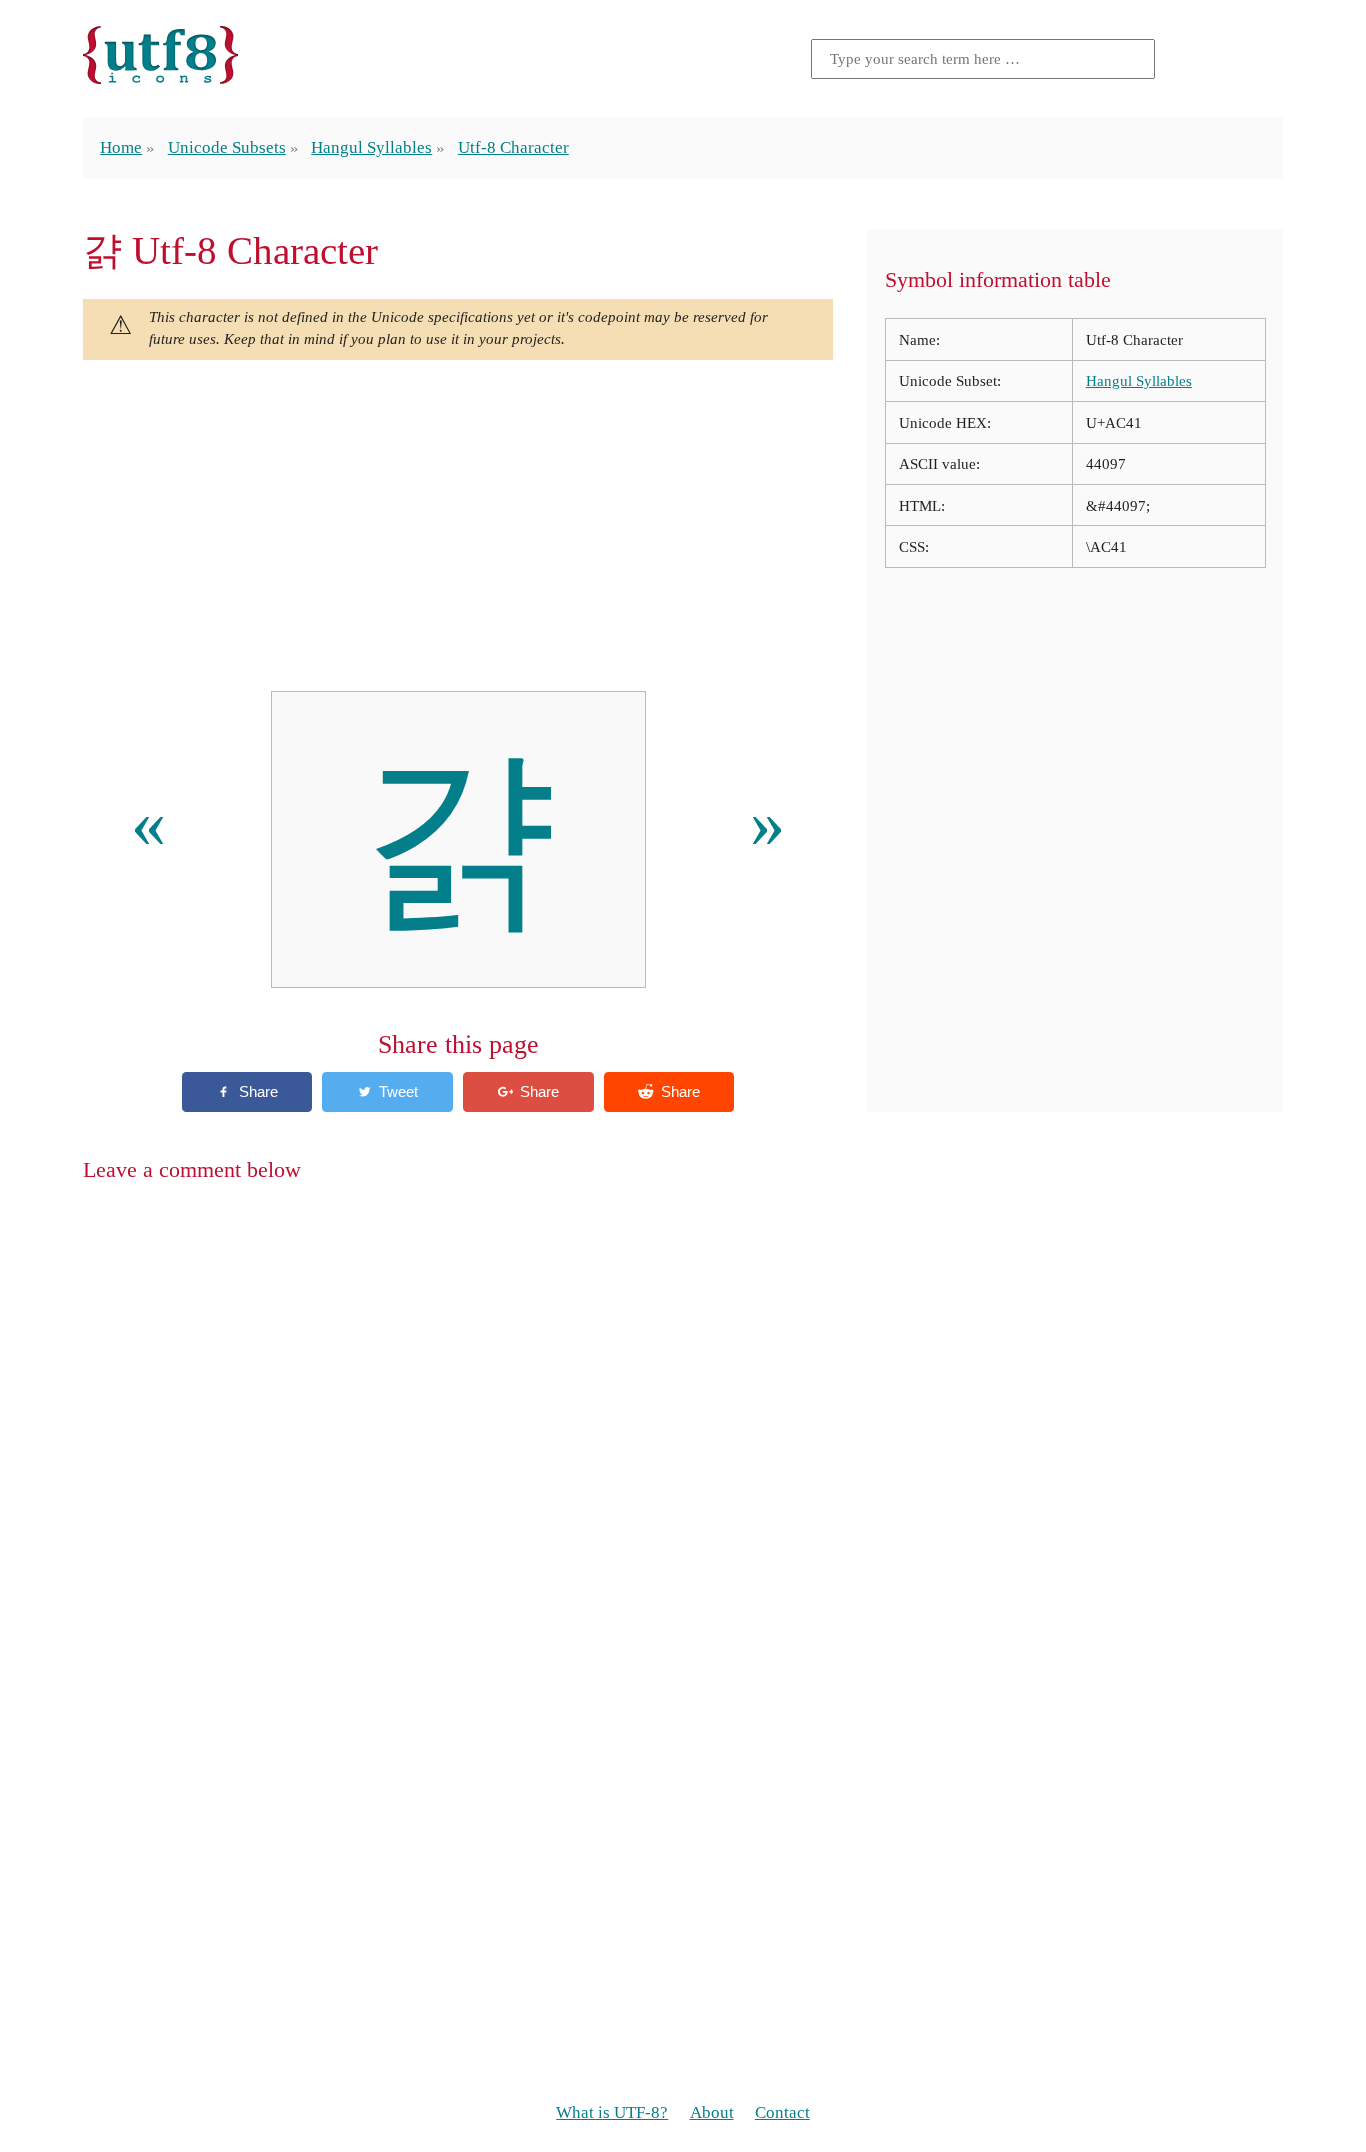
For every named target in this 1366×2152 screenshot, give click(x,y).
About (712, 2112)
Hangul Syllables (371, 147)
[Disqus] (683, 1459)
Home (121, 147)
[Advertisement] (458, 526)
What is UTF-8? (612, 2112)
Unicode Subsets (227, 147)
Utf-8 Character (513, 147)
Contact (782, 2112)
